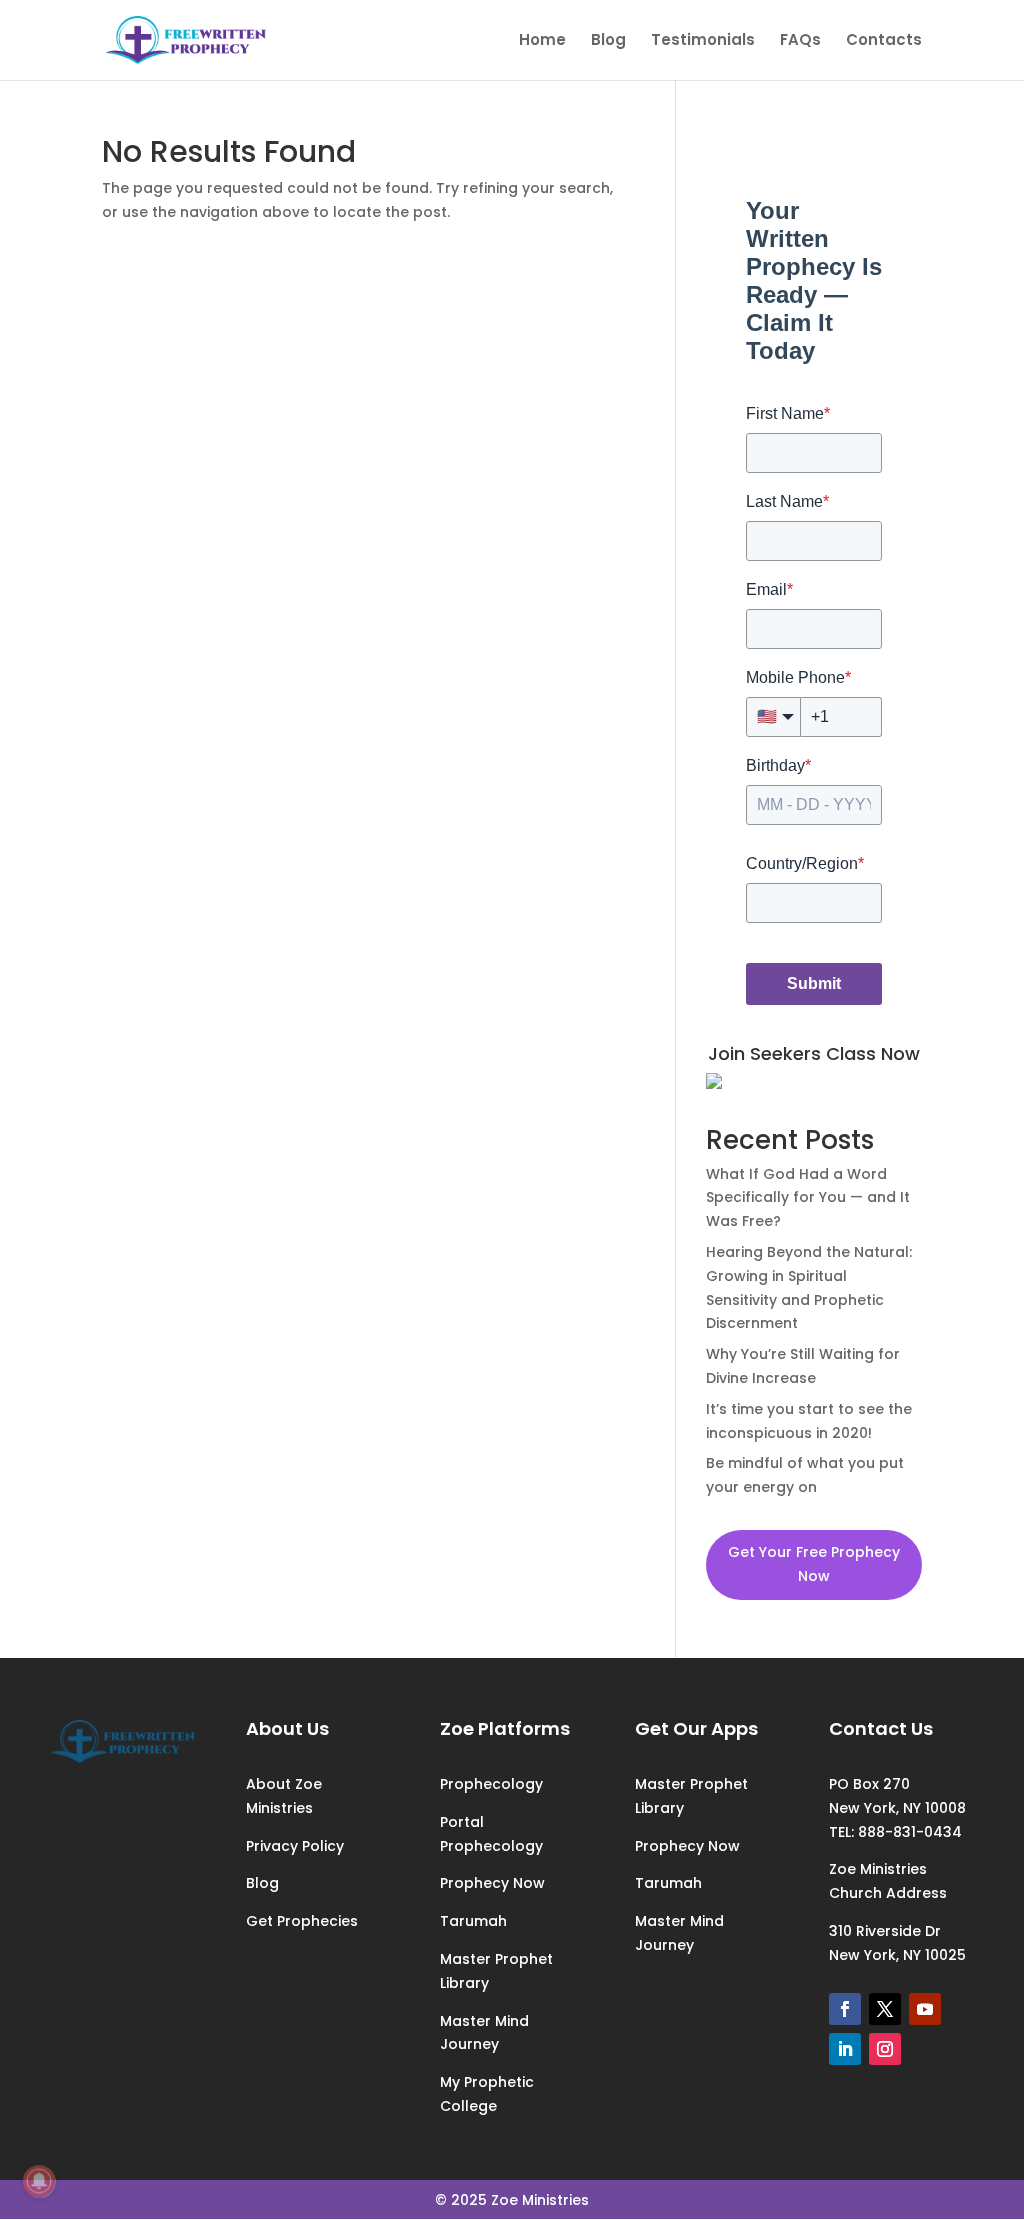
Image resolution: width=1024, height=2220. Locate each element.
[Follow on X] (885, 2009)
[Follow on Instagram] (885, 2049)
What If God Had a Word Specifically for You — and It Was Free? (808, 1198)
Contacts (884, 41)
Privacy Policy (295, 1846)
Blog (608, 41)
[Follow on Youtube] (925, 2009)
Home (542, 41)
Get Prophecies (302, 1921)
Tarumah (473, 1921)
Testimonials (703, 41)
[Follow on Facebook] (845, 2009)
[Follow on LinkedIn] (845, 2049)
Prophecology (491, 1784)
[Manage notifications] (39, 2181)
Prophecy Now (492, 1883)
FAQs (800, 41)
